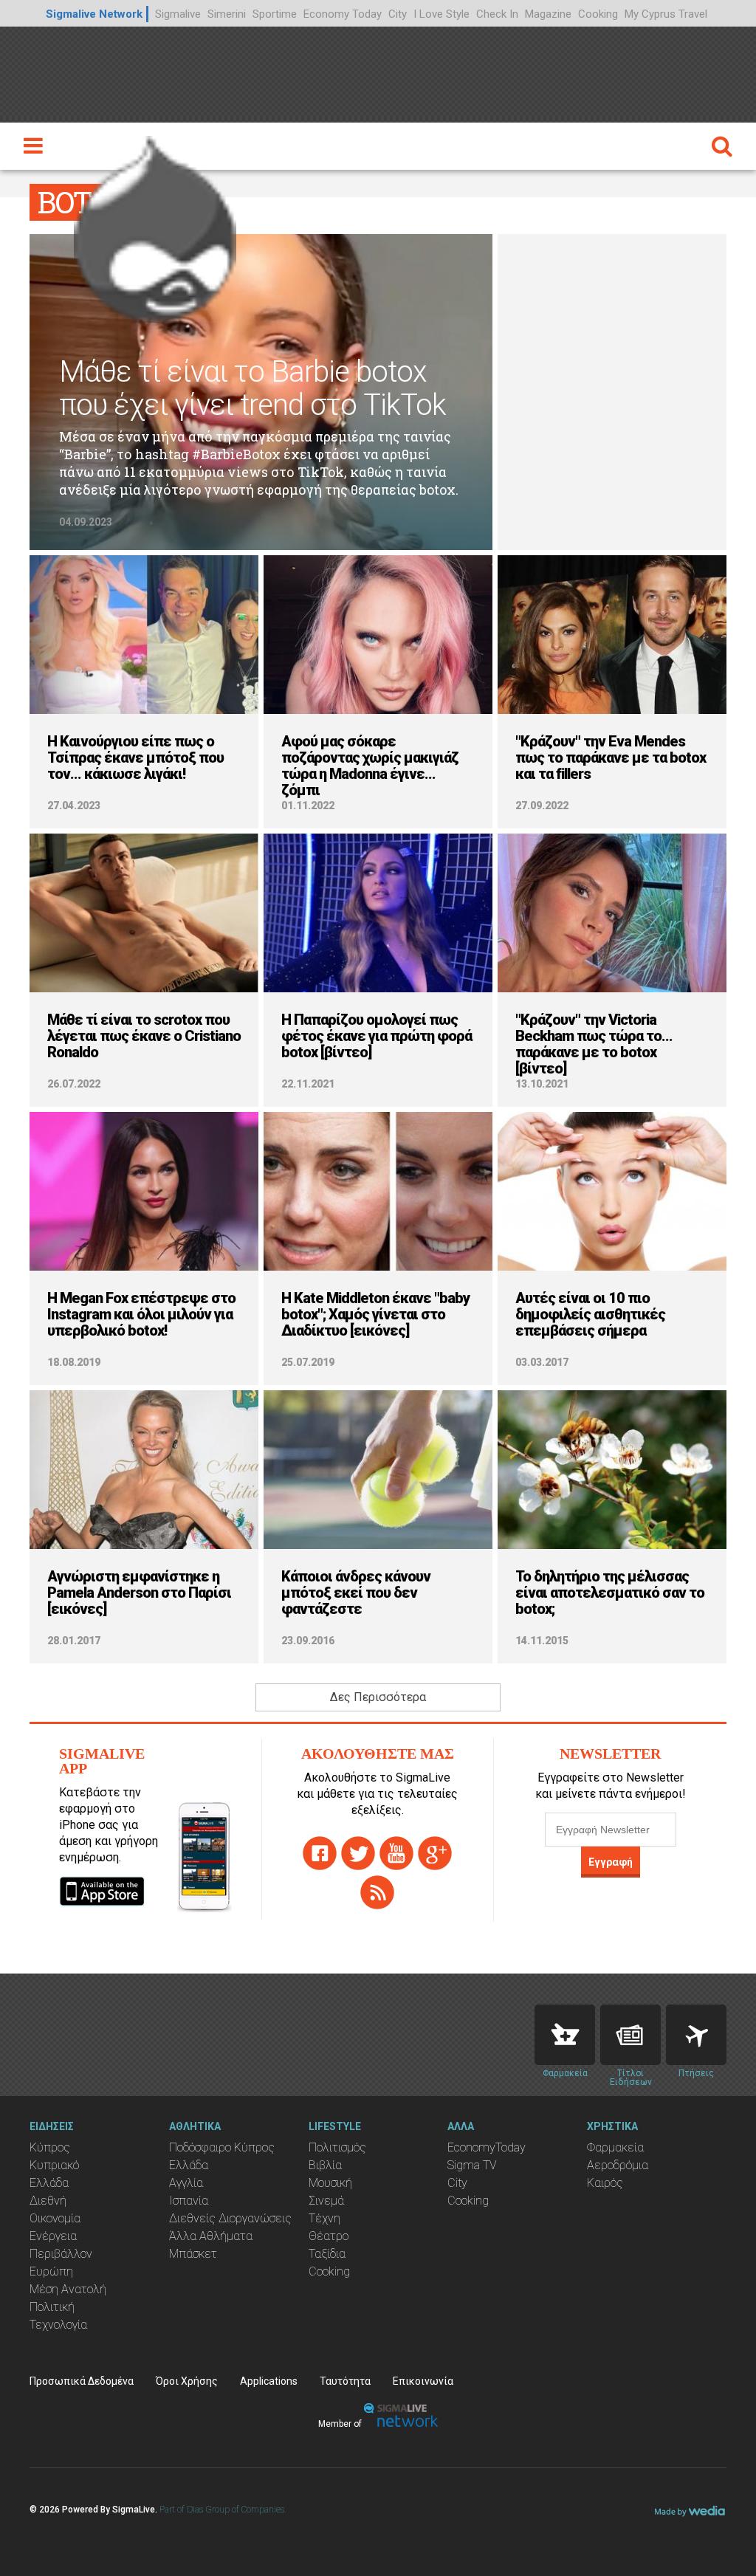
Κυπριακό (54, 2165)
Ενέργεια (53, 2236)
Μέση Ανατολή (68, 2289)
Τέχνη (324, 2218)
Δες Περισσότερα (378, 1697)
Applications (269, 2381)
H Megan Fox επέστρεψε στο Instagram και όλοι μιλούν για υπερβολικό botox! (141, 1314)
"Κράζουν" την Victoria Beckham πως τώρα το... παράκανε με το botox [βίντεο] (594, 1044)
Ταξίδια (327, 2254)
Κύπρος (50, 2147)
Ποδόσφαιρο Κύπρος (222, 2147)
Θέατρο (329, 2236)
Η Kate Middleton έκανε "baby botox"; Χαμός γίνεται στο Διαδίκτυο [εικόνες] (375, 1314)
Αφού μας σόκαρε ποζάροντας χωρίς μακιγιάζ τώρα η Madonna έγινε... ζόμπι (370, 766)
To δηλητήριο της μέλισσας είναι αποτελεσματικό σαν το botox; (610, 1593)
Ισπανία (189, 2201)
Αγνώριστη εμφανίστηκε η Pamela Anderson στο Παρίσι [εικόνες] (139, 1593)
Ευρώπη (51, 2271)
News (630, 2035)
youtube (396, 1853)
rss (377, 1892)
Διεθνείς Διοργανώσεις (230, 2218)
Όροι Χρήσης (187, 2381)
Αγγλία (186, 2183)
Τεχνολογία (58, 2325)
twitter (358, 1853)
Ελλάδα (49, 2183)
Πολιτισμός (337, 2147)
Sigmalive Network (94, 14)
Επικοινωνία (423, 2381)
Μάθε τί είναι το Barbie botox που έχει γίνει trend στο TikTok (252, 388)
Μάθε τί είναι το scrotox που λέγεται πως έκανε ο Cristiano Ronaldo (144, 1036)
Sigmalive (178, 14)
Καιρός (605, 2183)
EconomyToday (487, 2147)
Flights (696, 2035)
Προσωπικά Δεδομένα (82, 2381)
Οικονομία (55, 2218)
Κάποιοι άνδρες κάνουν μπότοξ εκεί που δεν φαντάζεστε (356, 1593)
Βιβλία (325, 2165)
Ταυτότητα (345, 2381)
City (398, 14)
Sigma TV (472, 2165)
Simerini (227, 14)
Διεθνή (48, 2201)
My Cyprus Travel (666, 14)
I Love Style (441, 14)
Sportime (275, 14)
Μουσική (330, 2183)
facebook (320, 1853)
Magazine (548, 14)
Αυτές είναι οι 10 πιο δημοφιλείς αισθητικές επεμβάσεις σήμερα (590, 1314)
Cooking (598, 14)
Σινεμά (326, 2201)
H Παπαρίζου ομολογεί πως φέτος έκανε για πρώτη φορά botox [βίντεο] (377, 1036)
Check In (497, 14)
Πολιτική (52, 2307)
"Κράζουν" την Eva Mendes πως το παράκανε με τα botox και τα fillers (611, 758)
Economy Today (343, 14)
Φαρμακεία (615, 2147)
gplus (435, 1853)
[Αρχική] (155, 225)
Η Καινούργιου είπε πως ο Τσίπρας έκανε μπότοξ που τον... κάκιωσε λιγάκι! (135, 758)
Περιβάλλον (61, 2254)
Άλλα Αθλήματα (211, 2236)
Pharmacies (565, 2035)
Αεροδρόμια (618, 2165)
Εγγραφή (611, 1862)
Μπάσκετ (193, 2254)
